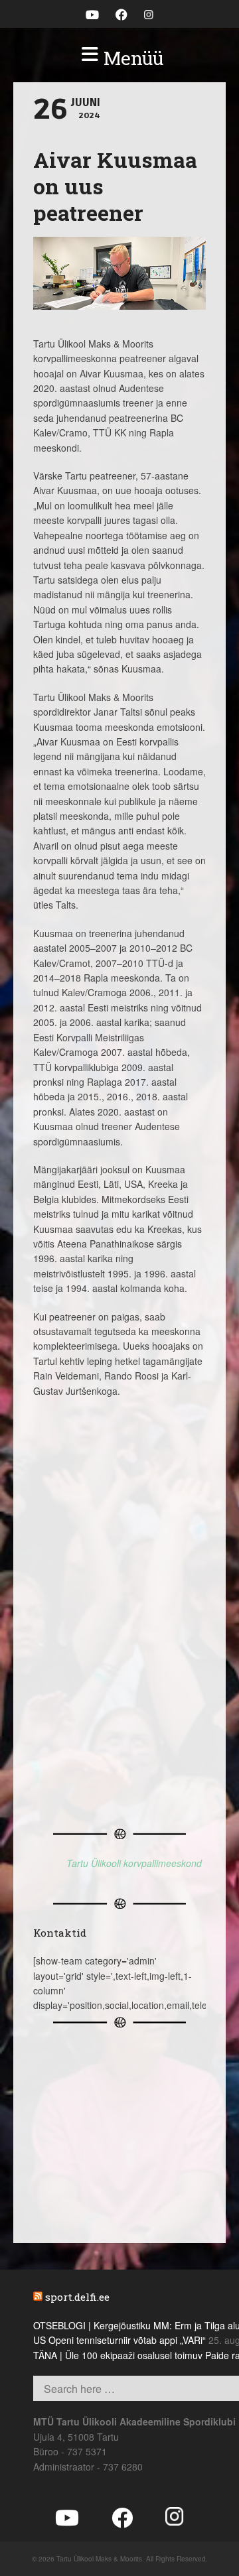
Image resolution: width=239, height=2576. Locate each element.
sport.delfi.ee (77, 2297)
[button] (119, 58)
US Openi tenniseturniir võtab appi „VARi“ (119, 2340)
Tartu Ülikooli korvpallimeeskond (134, 1863)
